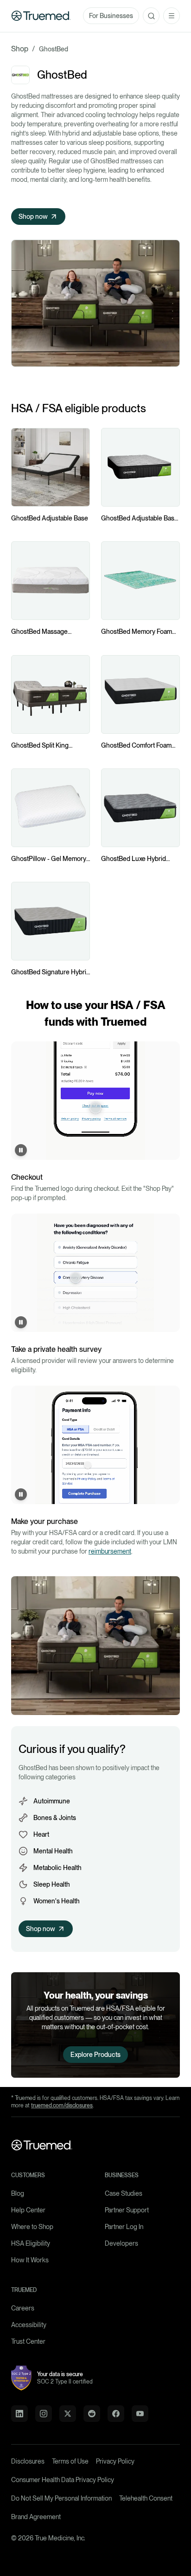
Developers (121, 2243)
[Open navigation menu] (172, 16)
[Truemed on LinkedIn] (19, 2414)
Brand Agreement (36, 2517)
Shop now (33, 217)
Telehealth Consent (146, 2498)
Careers (23, 2308)
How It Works (30, 2260)
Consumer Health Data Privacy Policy (63, 2480)
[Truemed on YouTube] (140, 2414)
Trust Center (28, 2341)
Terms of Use (70, 2461)
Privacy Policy (115, 2461)
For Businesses (111, 16)
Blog (18, 2193)
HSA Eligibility (31, 2243)
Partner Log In (124, 2227)
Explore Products (95, 2055)
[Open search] (151, 16)
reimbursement (110, 1551)
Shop (20, 49)
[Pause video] (21, 1150)
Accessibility (29, 2325)
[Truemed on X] (68, 2414)
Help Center (28, 2210)
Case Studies (124, 2193)
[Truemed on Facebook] (116, 2414)
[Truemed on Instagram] (44, 2414)
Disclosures (28, 2461)
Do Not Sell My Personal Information (61, 2498)
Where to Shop (32, 2227)
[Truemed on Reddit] (92, 2414)
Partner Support (127, 2210)
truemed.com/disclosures (62, 2105)
